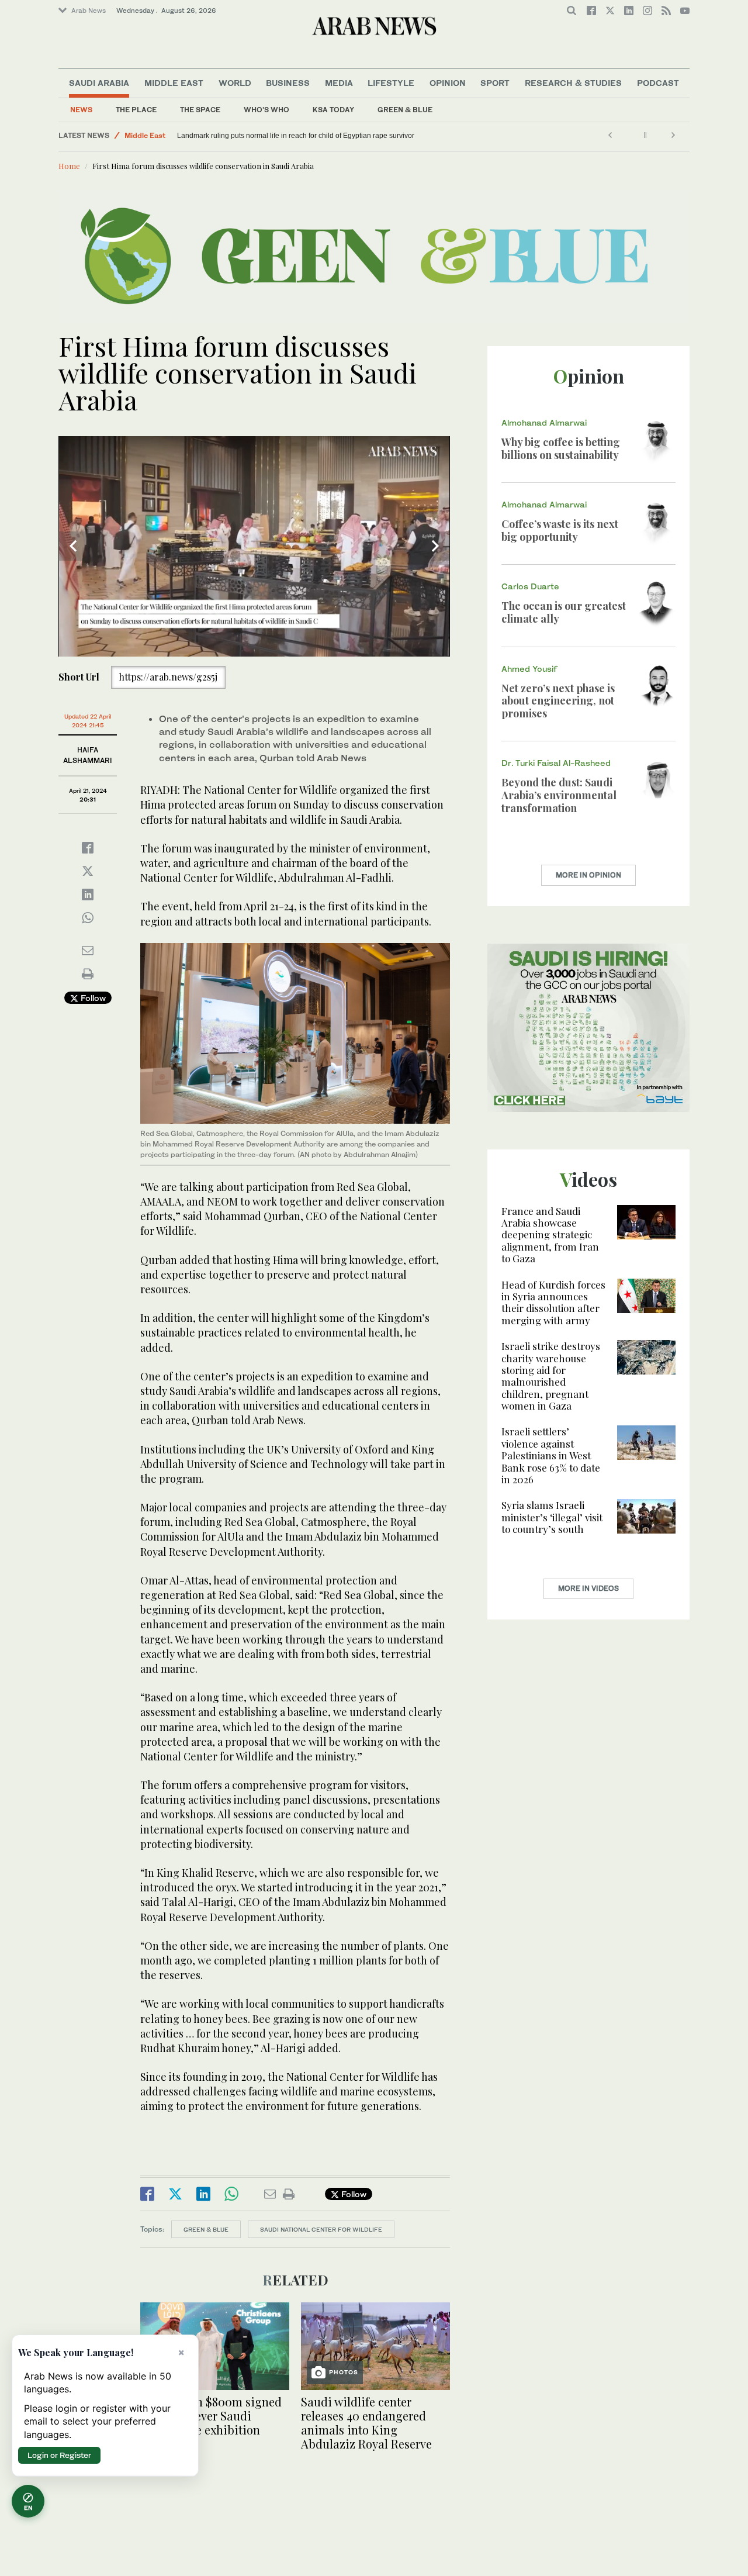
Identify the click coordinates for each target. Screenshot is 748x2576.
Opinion (448, 83)
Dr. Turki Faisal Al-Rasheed (556, 763)
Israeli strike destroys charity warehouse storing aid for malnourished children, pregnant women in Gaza (551, 1376)
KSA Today (333, 110)
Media (339, 83)
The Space (200, 110)
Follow (92, 998)
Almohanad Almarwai (544, 422)
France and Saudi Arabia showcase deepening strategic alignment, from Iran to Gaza (550, 1235)
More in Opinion (588, 875)
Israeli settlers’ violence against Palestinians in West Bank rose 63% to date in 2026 (551, 1455)
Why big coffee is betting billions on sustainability (561, 448)
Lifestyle (391, 83)
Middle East (174, 83)
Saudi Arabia (99, 83)
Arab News (89, 11)
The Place (136, 110)
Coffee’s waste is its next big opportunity (560, 530)
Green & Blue (405, 110)
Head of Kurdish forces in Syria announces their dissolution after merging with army (553, 1302)
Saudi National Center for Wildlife (321, 2229)
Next (435, 546)
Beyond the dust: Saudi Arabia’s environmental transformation (559, 795)
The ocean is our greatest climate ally (564, 612)
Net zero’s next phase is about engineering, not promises (558, 701)
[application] (254, 546)
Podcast (658, 83)
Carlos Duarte (530, 586)
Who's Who (266, 110)
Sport (495, 83)
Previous (73, 546)
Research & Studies (573, 83)
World (235, 83)
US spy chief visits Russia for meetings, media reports (262, 136)
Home (69, 166)
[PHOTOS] (375, 2345)
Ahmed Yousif (529, 669)
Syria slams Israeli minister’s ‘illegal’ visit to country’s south (552, 1517)
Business (288, 83)
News (81, 110)
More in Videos (588, 1588)
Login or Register (59, 2455)
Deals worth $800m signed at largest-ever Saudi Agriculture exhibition (211, 2416)
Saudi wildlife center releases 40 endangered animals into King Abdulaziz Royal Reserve (366, 2423)
